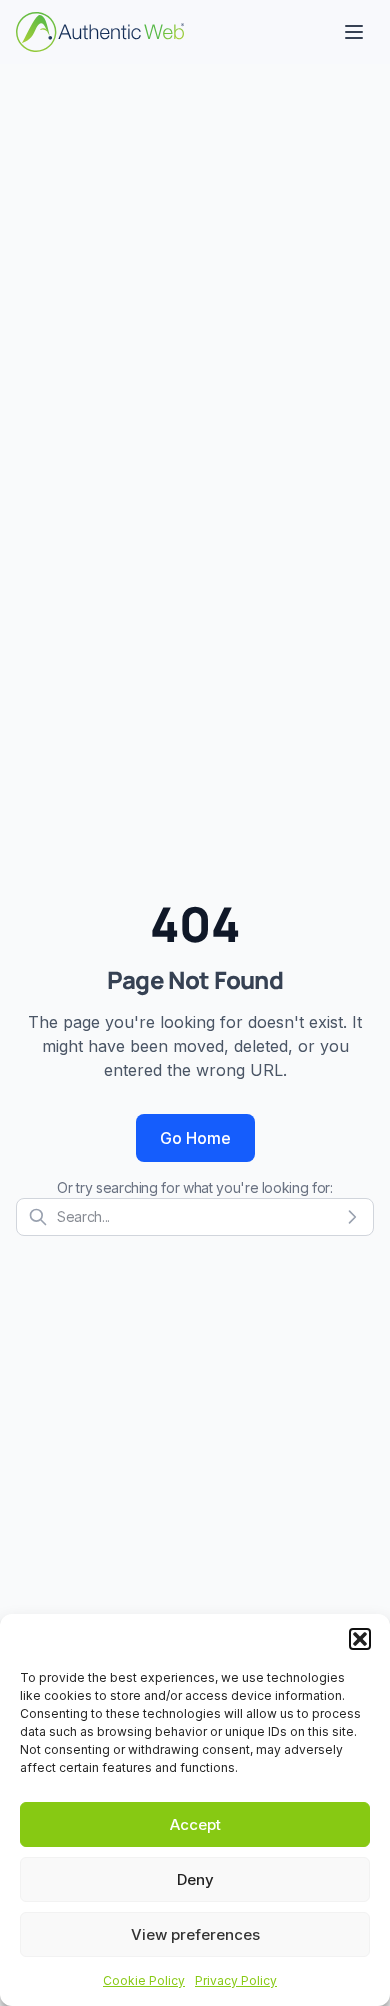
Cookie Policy (144, 1980)
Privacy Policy (236, 1980)
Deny (195, 1879)
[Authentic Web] (100, 32)
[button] (360, 1639)
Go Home (195, 1138)
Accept (195, 1824)
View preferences (195, 1934)
